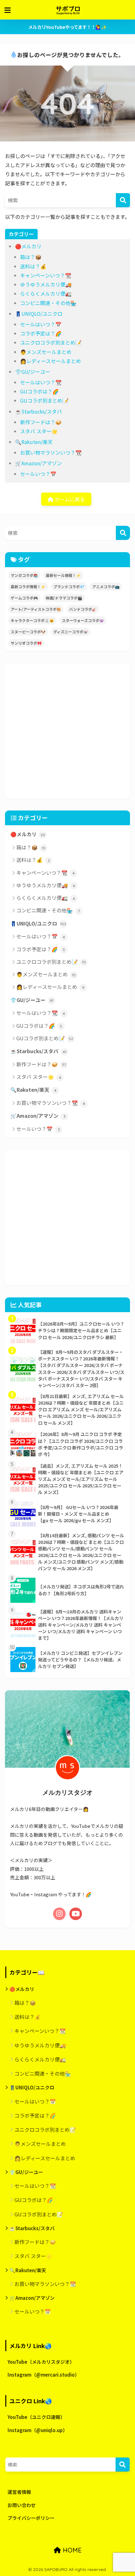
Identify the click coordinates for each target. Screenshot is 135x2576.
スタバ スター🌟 (39, 431)
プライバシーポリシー (31, 2518)
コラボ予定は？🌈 (41, 333)
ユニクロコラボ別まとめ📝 (51, 342)
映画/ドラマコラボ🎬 (64, 598)
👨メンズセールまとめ (46, 352)
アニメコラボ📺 (106, 586)
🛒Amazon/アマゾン (38, 463)
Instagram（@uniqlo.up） (38, 2430)
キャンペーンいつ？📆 (46, 275)
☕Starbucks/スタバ (38, 411)
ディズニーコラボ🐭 (71, 632)
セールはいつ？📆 (41, 382)
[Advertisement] (67, 731)
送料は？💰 (33, 266)
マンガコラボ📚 (24, 575)
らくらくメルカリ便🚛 (46, 293)
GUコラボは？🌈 (39, 391)
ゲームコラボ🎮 (24, 598)
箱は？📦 (31, 257)
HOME (71, 2550)
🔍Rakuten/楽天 (34, 442)
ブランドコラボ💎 (69, 586)
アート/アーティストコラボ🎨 (36, 609)
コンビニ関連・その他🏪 (48, 303)
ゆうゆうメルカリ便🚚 (46, 284)
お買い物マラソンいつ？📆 (51, 452)
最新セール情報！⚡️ (63, 575)
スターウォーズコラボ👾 (83, 620)
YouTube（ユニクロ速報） (36, 2417)
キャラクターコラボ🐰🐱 (32, 620)
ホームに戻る (69, 499)
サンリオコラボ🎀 (26, 643)
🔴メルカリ (28, 246)
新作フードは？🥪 (41, 422)
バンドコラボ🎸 (83, 609)
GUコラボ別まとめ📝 (44, 400)
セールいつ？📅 (38, 474)
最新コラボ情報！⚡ (28, 586)
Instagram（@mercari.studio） (43, 2375)
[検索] (123, 200)
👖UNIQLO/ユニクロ (39, 314)
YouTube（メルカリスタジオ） (41, 2362)
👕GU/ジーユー (33, 372)
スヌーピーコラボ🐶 (28, 632)
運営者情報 (19, 2492)
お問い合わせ (22, 2505)
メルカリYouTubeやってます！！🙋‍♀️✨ (67, 27)
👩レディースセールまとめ (51, 361)
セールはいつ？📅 (41, 324)
